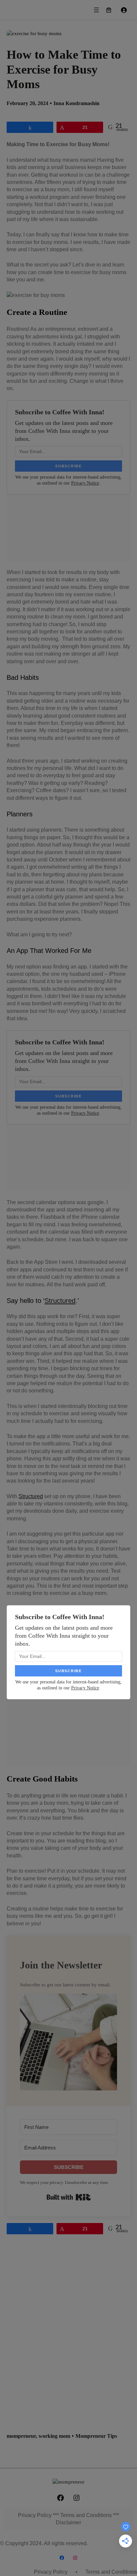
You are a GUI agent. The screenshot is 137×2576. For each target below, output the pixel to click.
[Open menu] (96, 10)
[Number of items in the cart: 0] (109, 10)
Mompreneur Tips (96, 2436)
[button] (68, 2043)
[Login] (124, 10)
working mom (54, 2436)
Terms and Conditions (86, 2515)
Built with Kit (69, 2197)
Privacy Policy (35, 2515)
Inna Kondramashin (76, 103)
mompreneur (21, 2436)
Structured (60, 1301)
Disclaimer (68, 2522)
